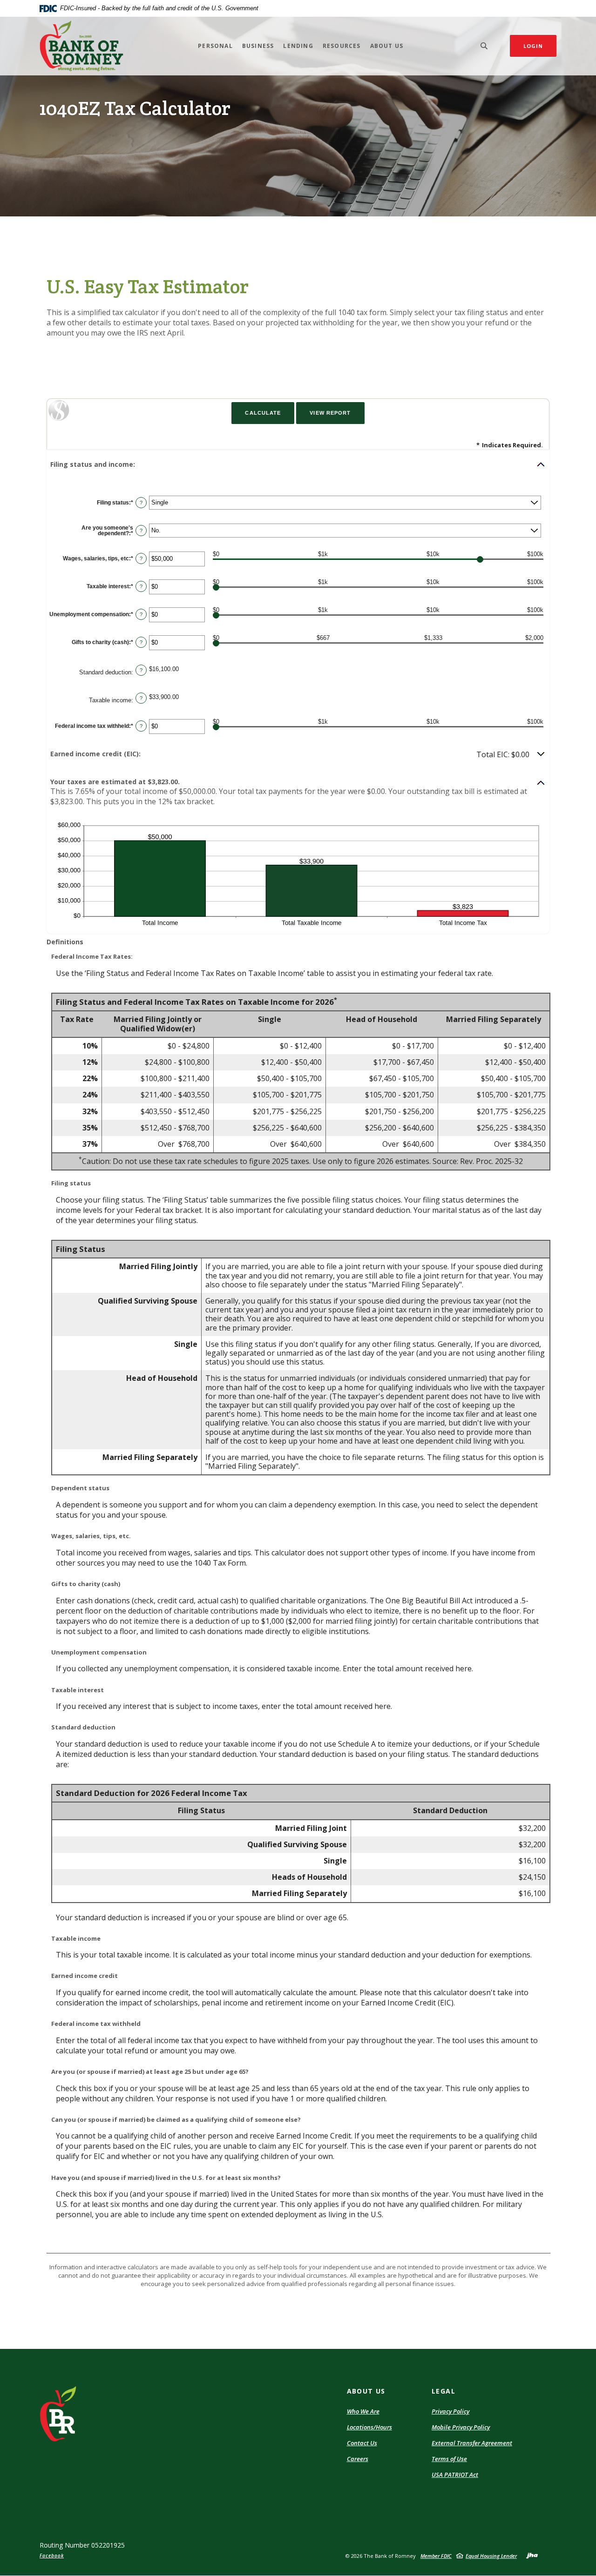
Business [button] (258, 46)
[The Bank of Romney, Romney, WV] (81, 46)
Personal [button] (215, 46)
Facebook (52, 2556)
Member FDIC (436, 2556)
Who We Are (363, 2411)
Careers (358, 2459)
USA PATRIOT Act (455, 2475)
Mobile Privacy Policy (461, 2427)
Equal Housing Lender (491, 2556)
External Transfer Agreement (472, 2443)
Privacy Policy (450, 2411)
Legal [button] (444, 2391)
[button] (298, 464)
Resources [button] (342, 46)
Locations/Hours (369, 2427)
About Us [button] (387, 46)
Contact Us (362, 2443)
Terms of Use (449, 2459)
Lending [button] (298, 46)
